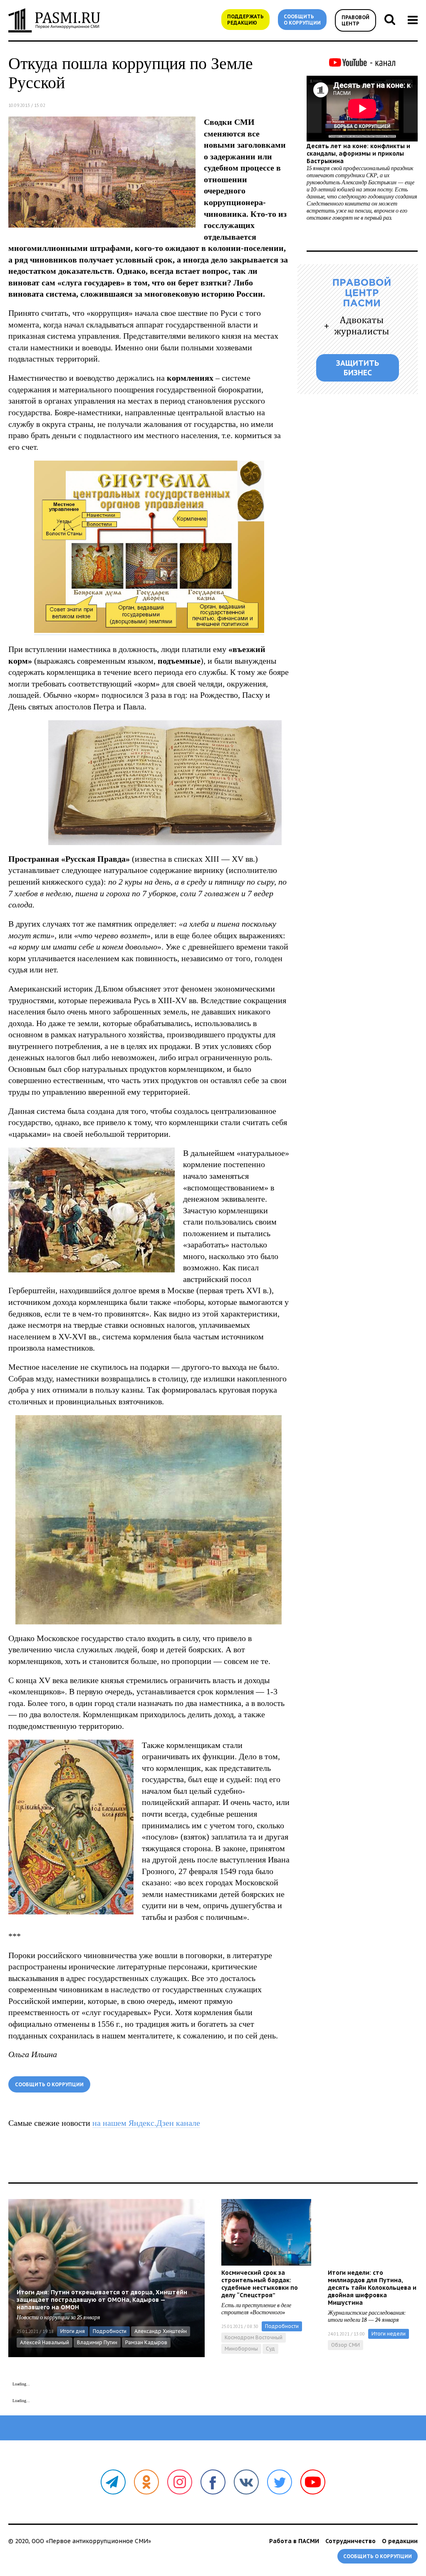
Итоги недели (389, 2334)
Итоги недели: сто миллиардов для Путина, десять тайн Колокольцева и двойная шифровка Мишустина (372, 2288)
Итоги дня (73, 2331)
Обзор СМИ (346, 2345)
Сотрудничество (350, 2541)
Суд (270, 2349)
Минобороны (241, 2349)
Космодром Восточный (254, 2337)
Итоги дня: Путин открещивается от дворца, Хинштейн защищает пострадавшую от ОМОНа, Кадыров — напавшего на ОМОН (102, 2300)
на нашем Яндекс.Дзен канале (146, 2123)
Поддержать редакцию (245, 20)
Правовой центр (355, 20)
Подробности (110, 2331)
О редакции (400, 2541)
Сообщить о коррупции (302, 20)
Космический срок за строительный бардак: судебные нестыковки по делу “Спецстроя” (260, 2284)
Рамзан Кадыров (146, 2342)
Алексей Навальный (45, 2342)
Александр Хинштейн (161, 2331)
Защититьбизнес (358, 368)
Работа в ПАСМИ (294, 2541)
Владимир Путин (97, 2342)
